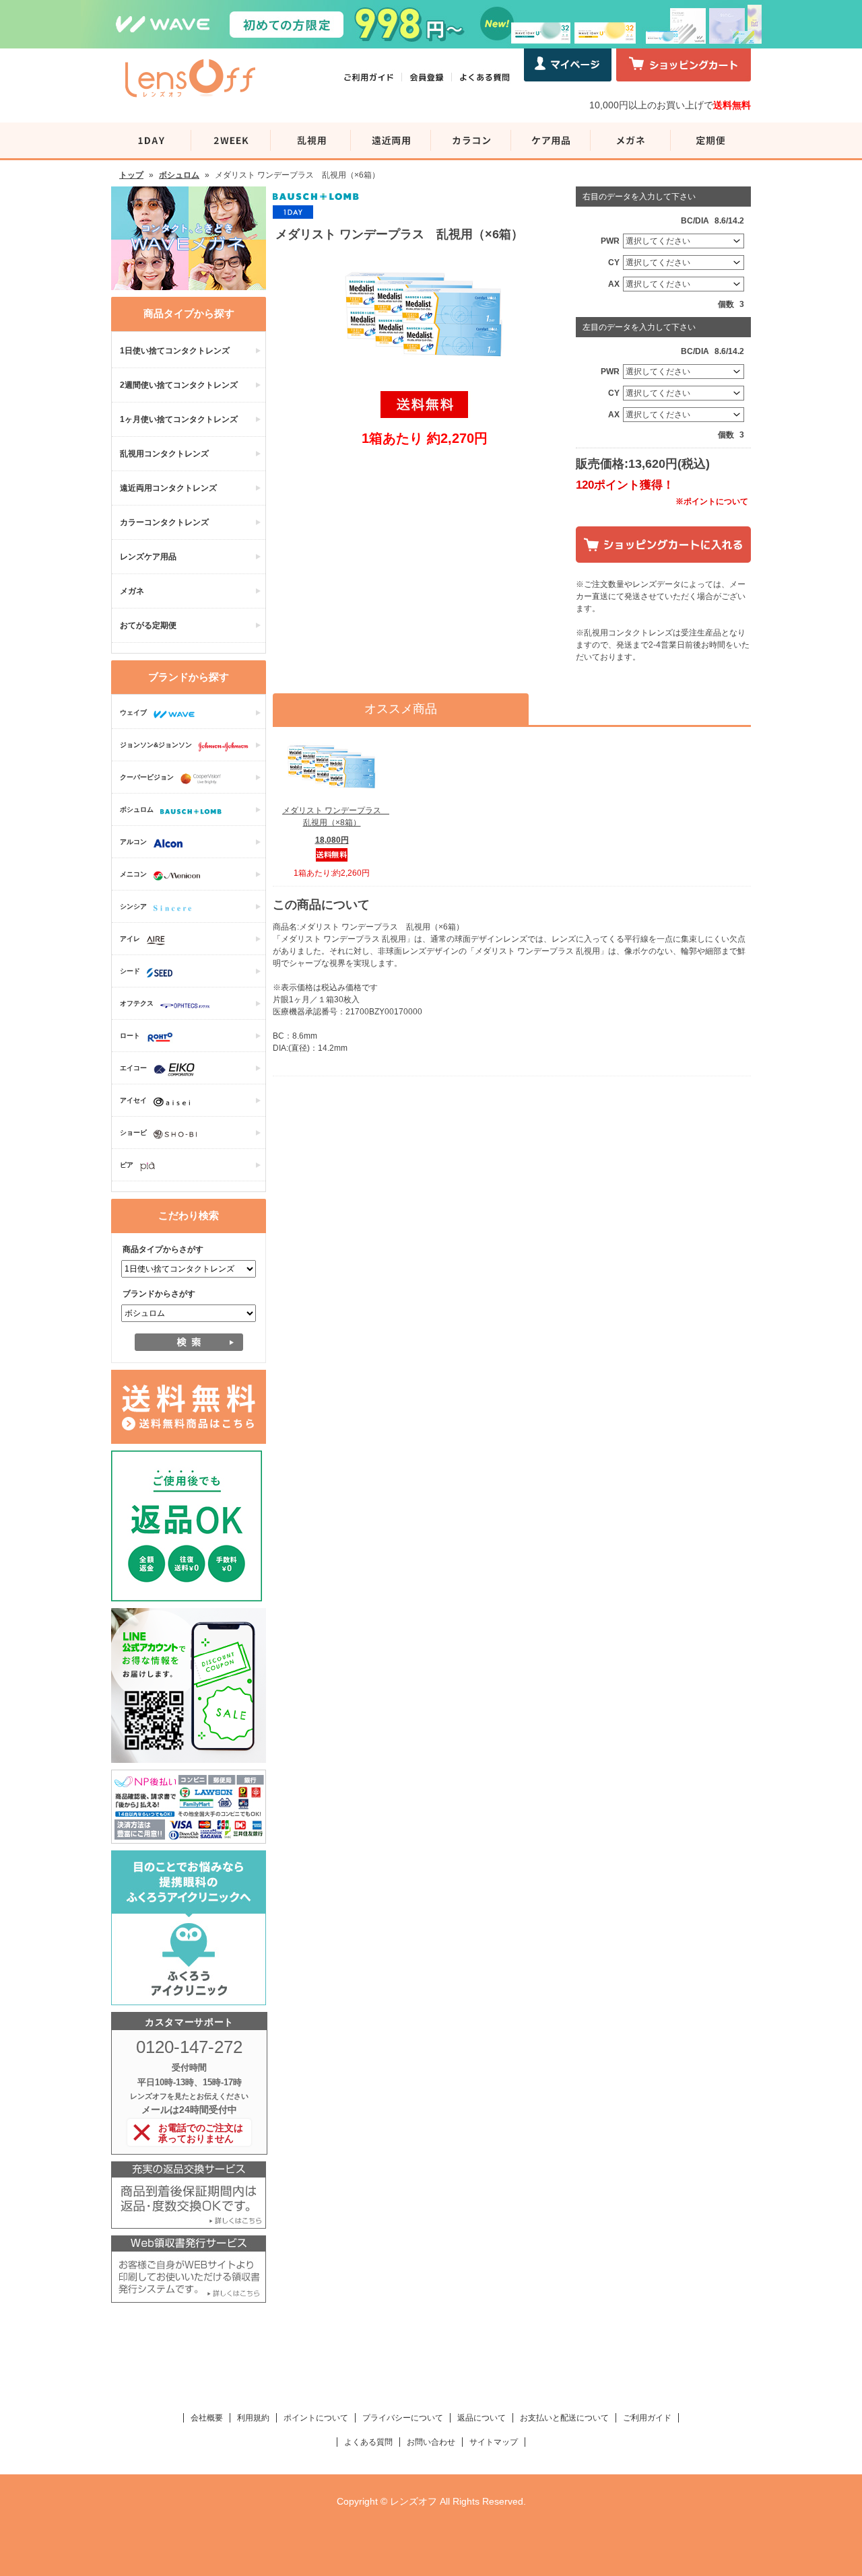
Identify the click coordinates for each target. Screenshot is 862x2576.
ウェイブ (133, 712)
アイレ (130, 939)
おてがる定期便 (148, 625)
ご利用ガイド (647, 2418)
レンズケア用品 (148, 557)
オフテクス (137, 1003)
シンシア (133, 906)
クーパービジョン (147, 777)
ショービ (133, 1133)
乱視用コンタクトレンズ (164, 454)
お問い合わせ (431, 2442)
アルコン (133, 842)
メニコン (133, 874)
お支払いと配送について (564, 2418)
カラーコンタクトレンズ (164, 522)
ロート (130, 1036)
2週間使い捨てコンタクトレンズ (179, 385)
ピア (127, 1165)
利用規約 (253, 2418)
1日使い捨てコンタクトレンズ (175, 351)
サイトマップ (494, 2442)
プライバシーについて (403, 2418)
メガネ (132, 591)
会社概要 (207, 2418)
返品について (482, 2418)
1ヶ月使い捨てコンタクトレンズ (179, 419)
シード (130, 971)
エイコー (133, 1068)
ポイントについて (316, 2418)
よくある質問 (368, 2442)
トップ (131, 175)
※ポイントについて (712, 501)
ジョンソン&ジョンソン (156, 745)
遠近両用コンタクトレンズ (168, 488)
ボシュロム (179, 175)
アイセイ (133, 1100)
